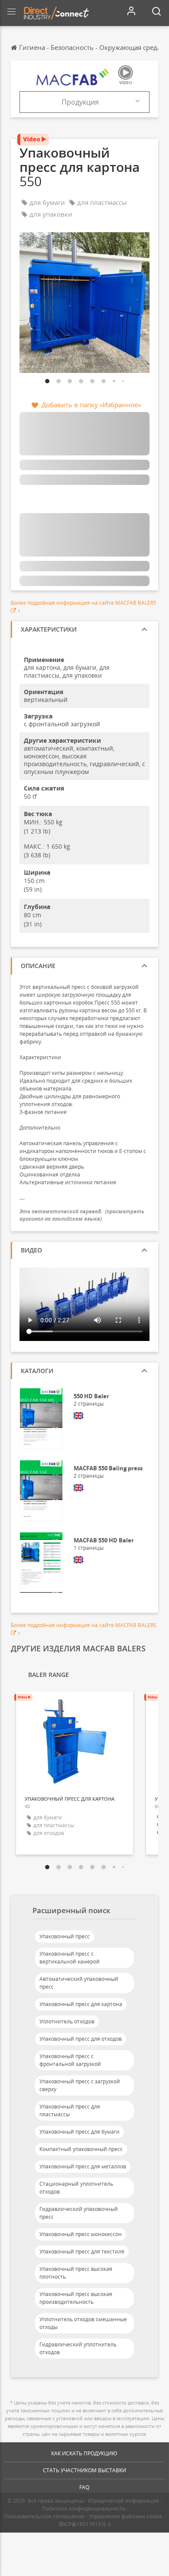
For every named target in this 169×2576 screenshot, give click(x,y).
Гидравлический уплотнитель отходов (78, 2348)
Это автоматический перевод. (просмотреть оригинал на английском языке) (82, 1215)
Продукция (80, 102)
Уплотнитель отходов (67, 2021)
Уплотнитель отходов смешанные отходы (83, 2323)
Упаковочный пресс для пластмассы (70, 2110)
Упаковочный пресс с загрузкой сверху (80, 2085)
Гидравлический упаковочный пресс (79, 2213)
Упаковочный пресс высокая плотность (76, 2273)
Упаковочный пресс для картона (81, 2004)
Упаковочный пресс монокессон (81, 2234)
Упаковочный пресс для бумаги (80, 2132)
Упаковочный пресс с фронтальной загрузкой (70, 2060)
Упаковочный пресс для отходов (81, 2039)
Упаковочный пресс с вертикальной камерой (70, 1958)
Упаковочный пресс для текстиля (82, 2252)
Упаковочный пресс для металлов (83, 2166)
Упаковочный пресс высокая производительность (76, 2298)
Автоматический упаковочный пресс (79, 1983)
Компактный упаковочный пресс (81, 2149)
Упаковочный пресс (65, 1936)
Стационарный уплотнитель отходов (76, 2188)
